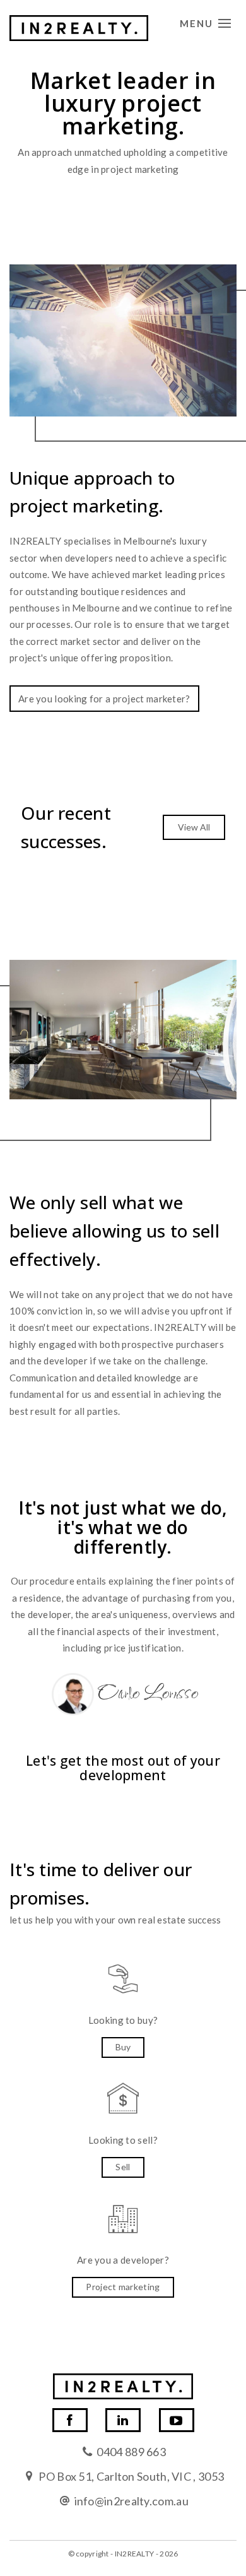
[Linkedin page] (123, 2420)
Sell (123, 2167)
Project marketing (123, 2287)
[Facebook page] (70, 2420)
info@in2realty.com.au (132, 2501)
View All (194, 827)
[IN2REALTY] (79, 25)
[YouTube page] (177, 2420)
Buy (123, 2047)
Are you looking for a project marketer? (104, 699)
